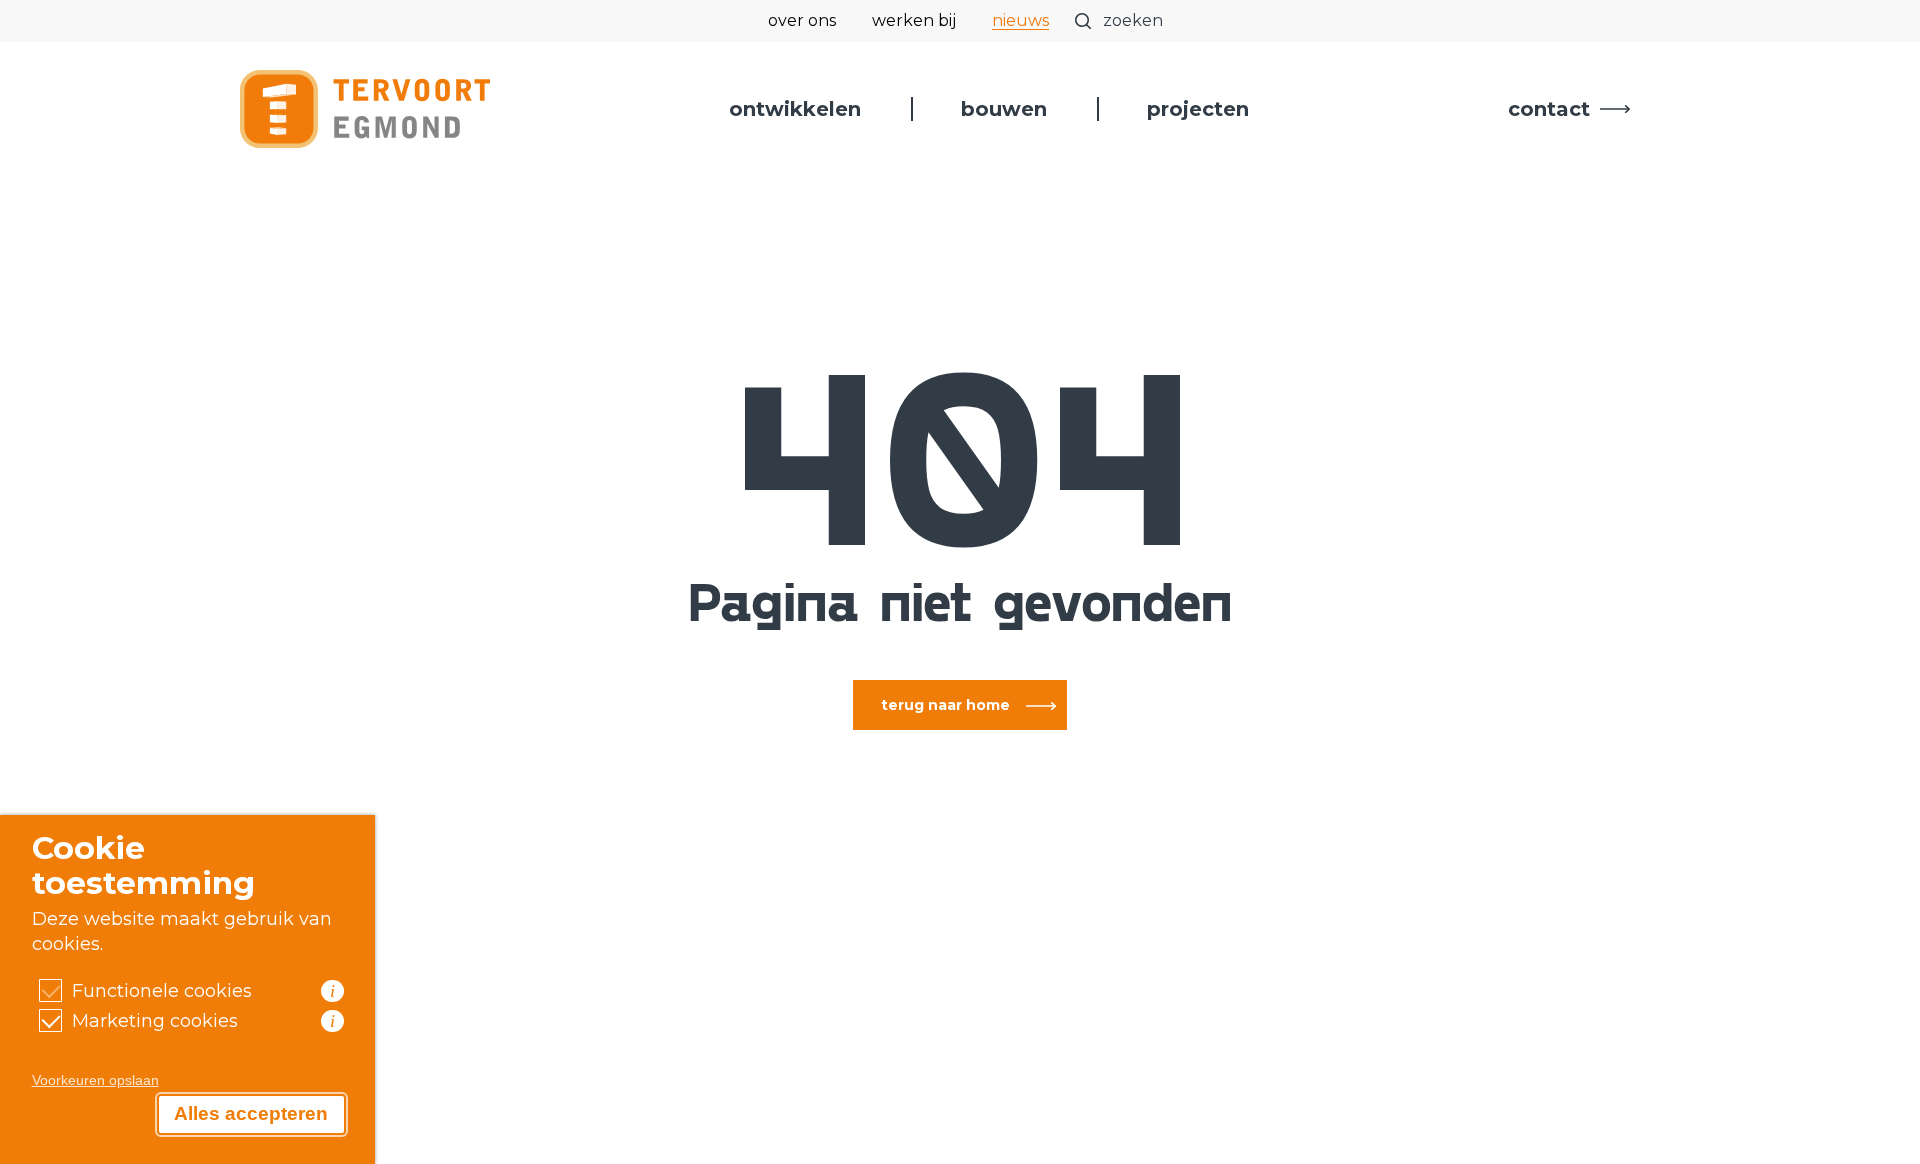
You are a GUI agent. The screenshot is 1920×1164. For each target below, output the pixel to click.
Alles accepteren (251, 1113)
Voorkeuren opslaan (95, 1080)
